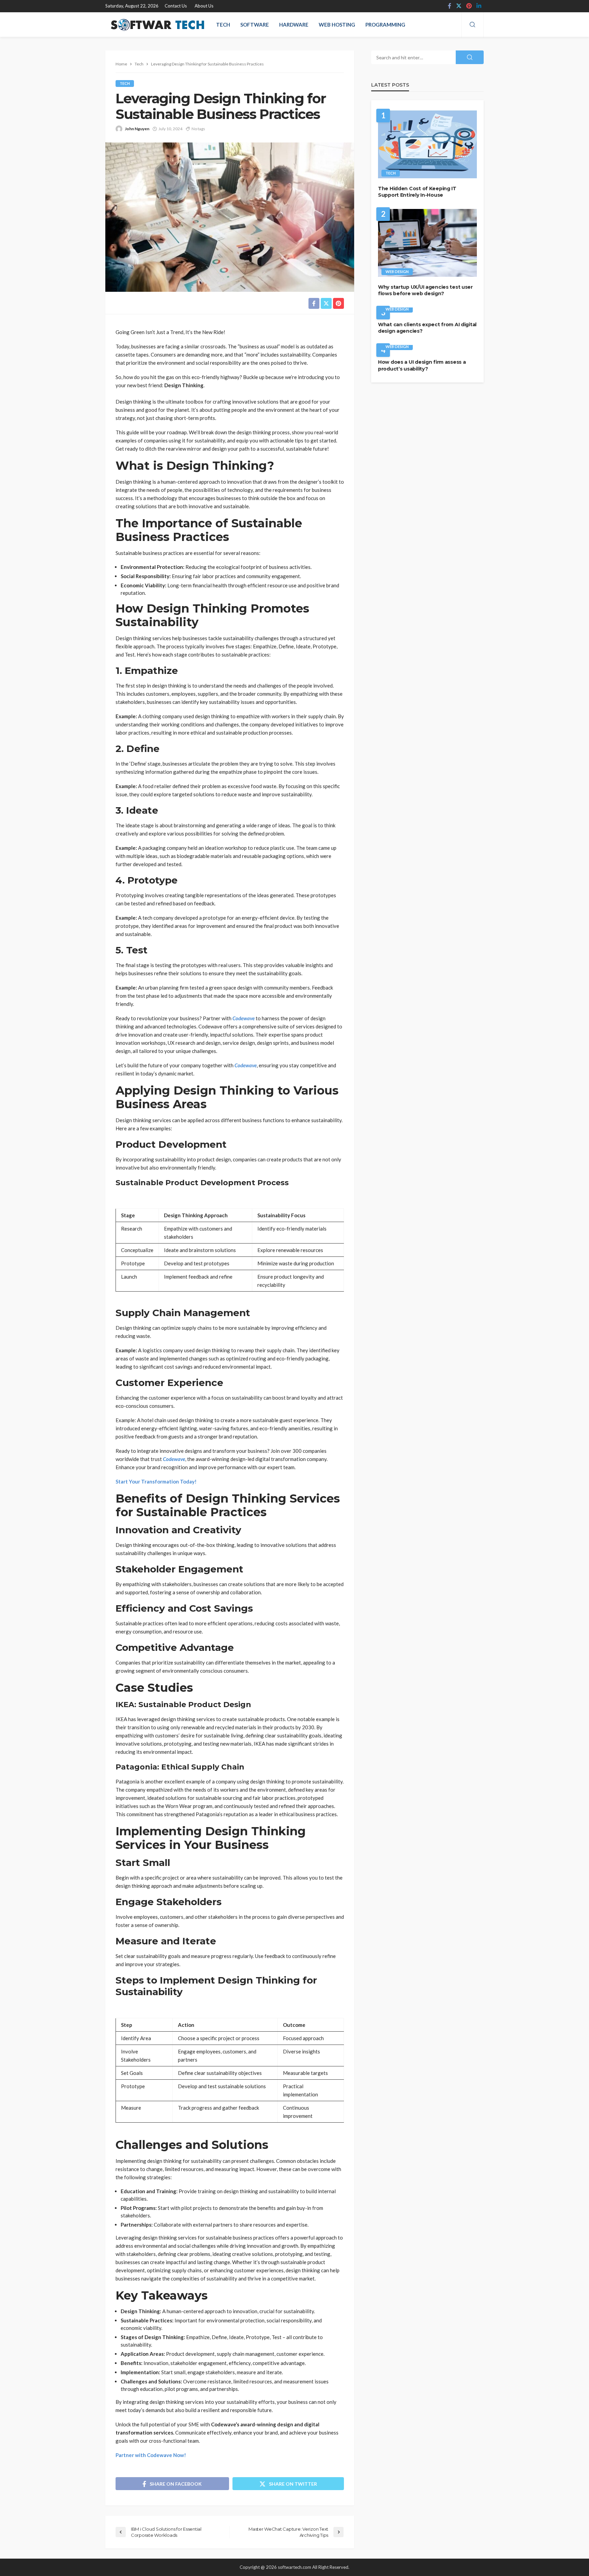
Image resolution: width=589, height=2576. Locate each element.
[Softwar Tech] (156, 25)
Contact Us (176, 6)
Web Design (397, 272)
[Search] (472, 25)
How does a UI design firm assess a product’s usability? (422, 365)
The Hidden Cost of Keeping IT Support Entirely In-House (417, 192)
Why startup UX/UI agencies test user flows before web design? (425, 290)
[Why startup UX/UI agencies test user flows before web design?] (427, 243)
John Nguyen (137, 129)
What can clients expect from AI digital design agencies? (427, 328)
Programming (385, 25)
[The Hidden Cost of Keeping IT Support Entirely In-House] (427, 144)
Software (255, 25)
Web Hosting (337, 25)
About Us (204, 6)
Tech (223, 25)
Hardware (294, 25)
